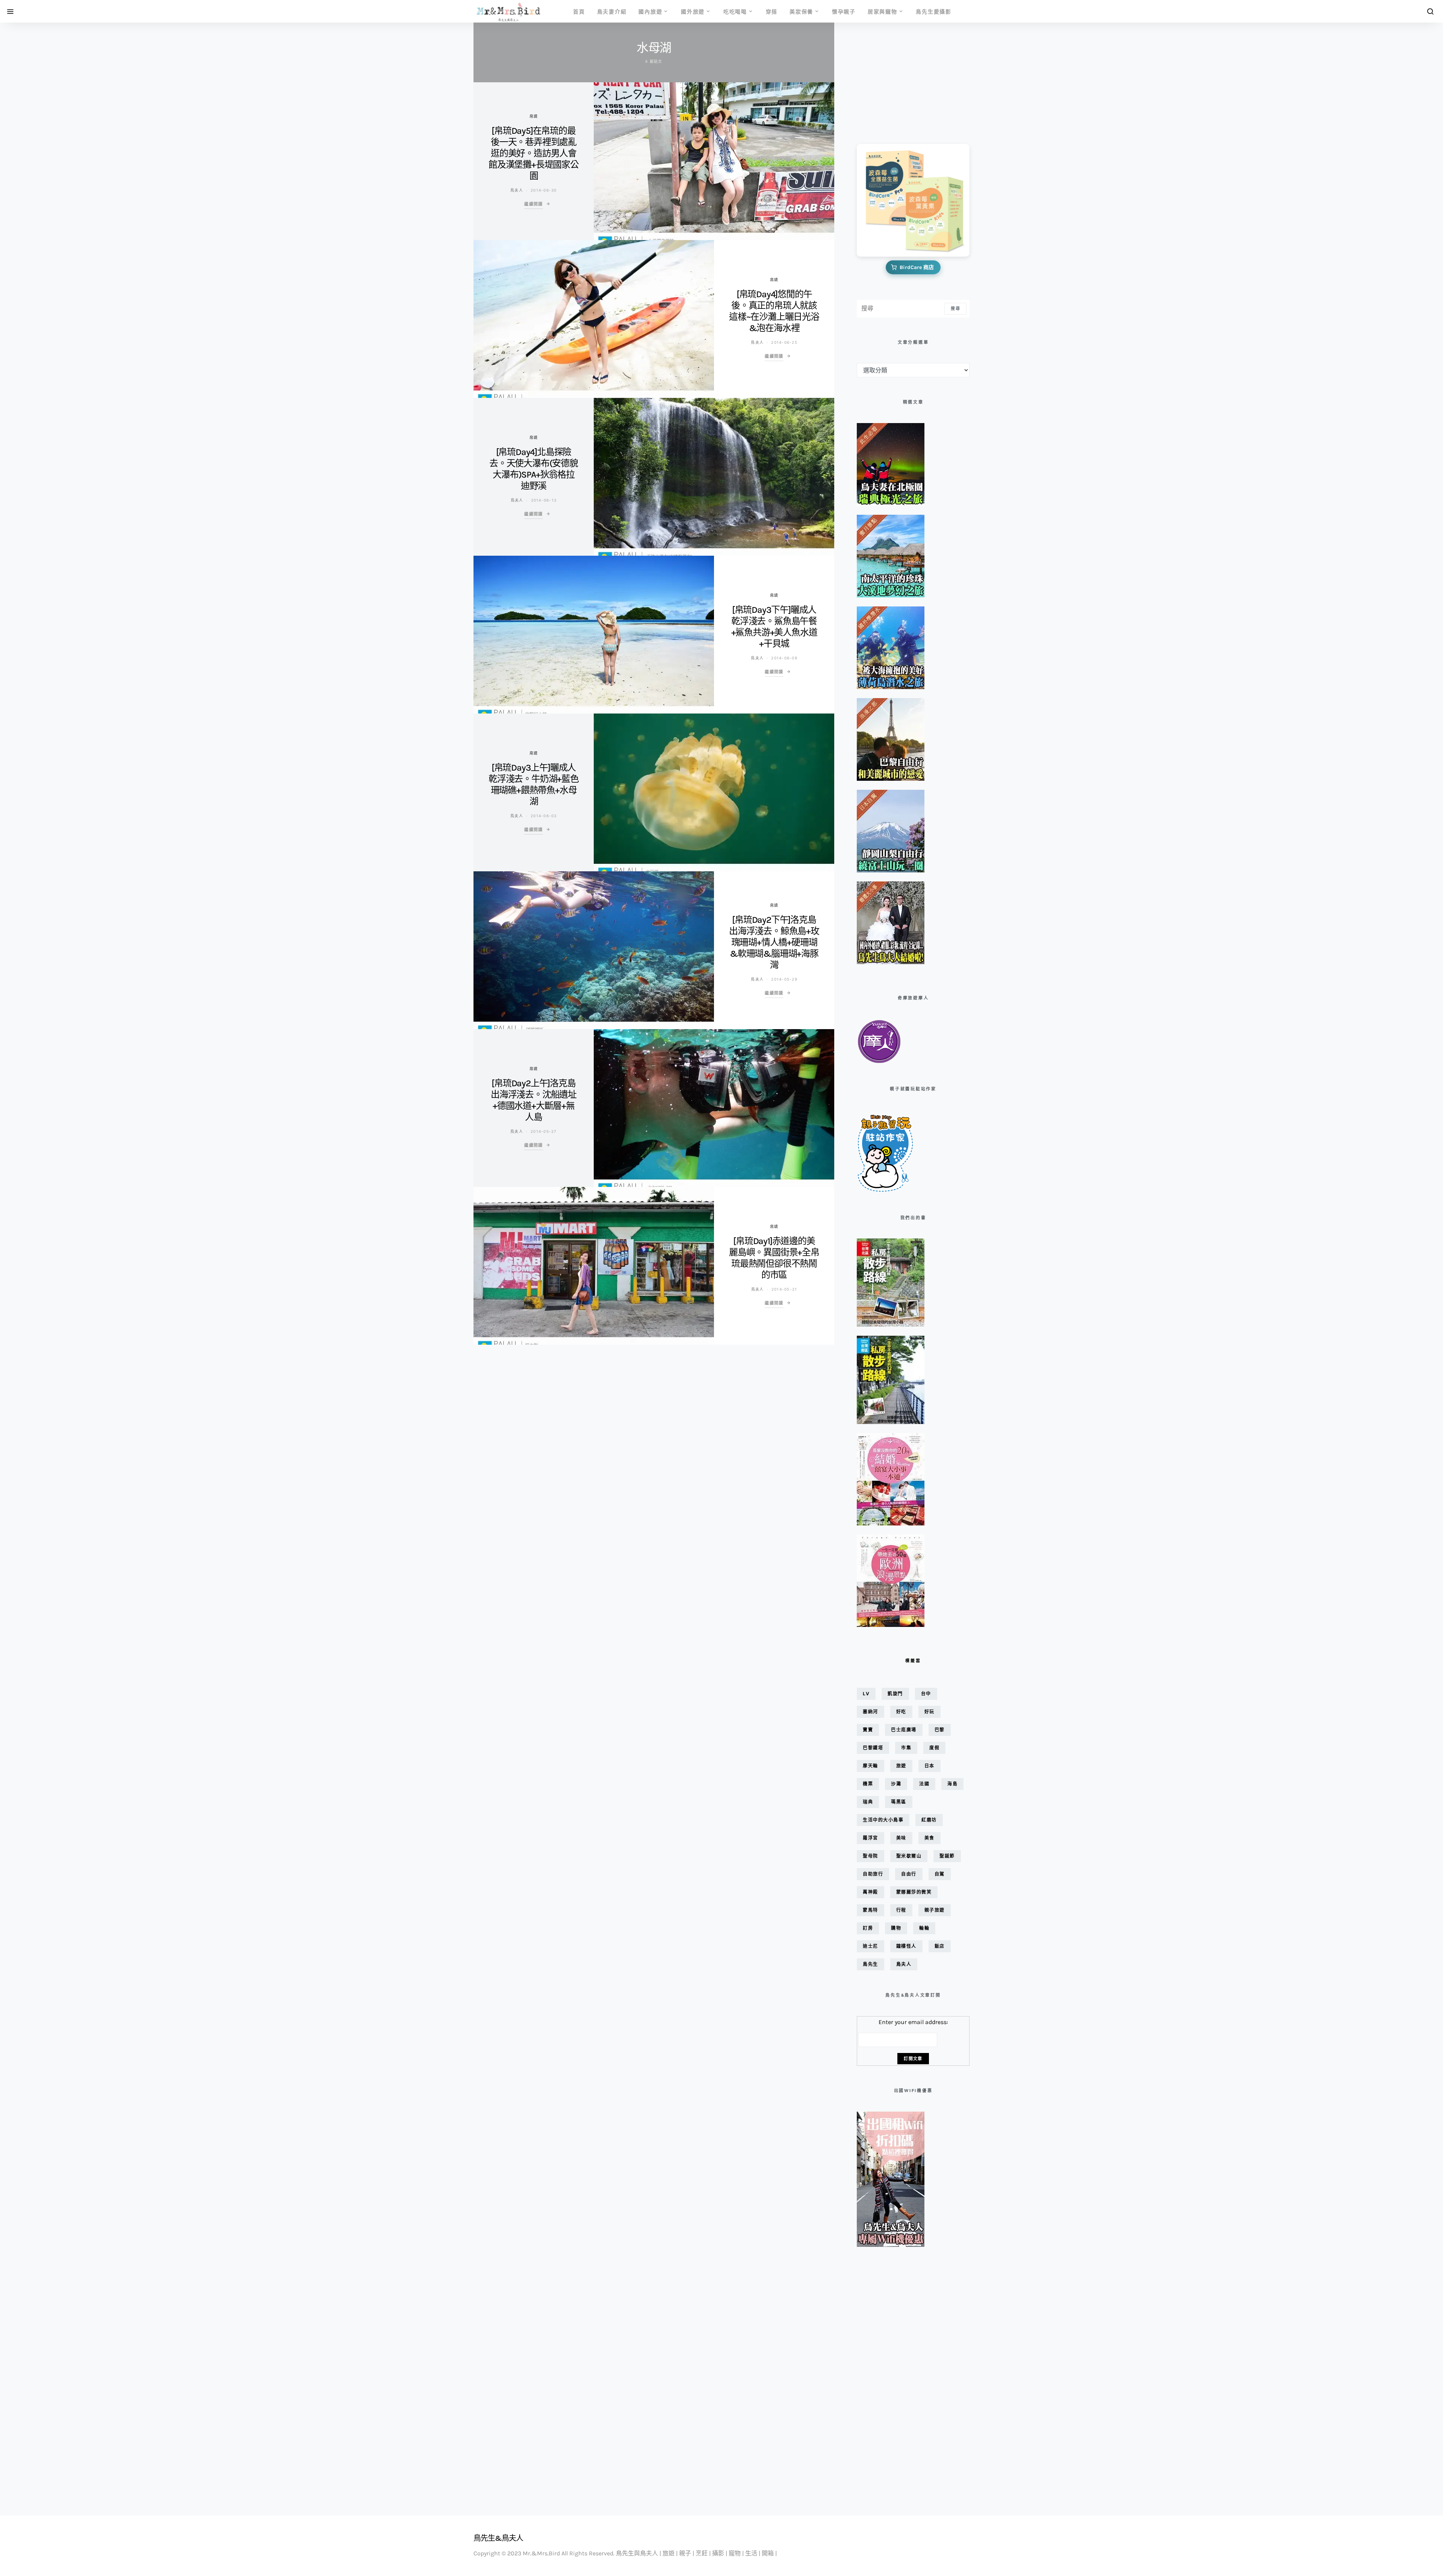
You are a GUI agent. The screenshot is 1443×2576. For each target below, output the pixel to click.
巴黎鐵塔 (873, 1748)
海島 (952, 1784)
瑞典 (868, 1802)
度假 (934, 1748)
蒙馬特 (870, 1910)
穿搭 (772, 11)
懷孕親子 (844, 11)
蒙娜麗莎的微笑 (914, 1892)
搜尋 (955, 308)
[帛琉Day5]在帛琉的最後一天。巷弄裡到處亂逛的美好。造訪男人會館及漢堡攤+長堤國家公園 (534, 153)
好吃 (901, 1712)
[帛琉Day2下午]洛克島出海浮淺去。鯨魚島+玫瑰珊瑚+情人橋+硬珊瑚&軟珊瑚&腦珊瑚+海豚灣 (774, 942)
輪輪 (924, 1928)
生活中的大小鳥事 (883, 1820)
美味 (901, 1838)
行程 (901, 1910)
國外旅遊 (693, 11)
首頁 (579, 11)
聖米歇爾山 (909, 1856)
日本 (929, 1766)
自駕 (940, 1874)
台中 (926, 1694)
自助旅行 (873, 1874)
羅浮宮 (870, 1838)
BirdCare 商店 (917, 267)
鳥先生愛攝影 (934, 11)
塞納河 (870, 1712)
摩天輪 (870, 1766)
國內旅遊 (650, 11)
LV (866, 1694)
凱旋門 (895, 1694)
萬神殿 (870, 1892)
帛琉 (534, 116)
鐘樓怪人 (906, 1946)
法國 (924, 1784)
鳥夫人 (517, 190)
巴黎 (940, 1730)
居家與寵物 (883, 11)
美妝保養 (801, 11)
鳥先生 (870, 1964)
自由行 (909, 1874)
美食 (929, 1838)
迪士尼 (870, 1946)
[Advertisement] (894, 78)
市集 (906, 1748)
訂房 (868, 1928)
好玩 (929, 1712)
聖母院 (870, 1856)
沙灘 (896, 1784)
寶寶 (868, 1730)
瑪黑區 (899, 1802)
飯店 (940, 1946)
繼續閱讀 (534, 204)
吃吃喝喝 (735, 11)
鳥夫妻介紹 (612, 11)
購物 (896, 1928)
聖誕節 (947, 1856)
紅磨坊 (929, 1820)
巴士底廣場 (904, 1730)
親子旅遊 (935, 1910)
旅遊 (901, 1766)
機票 (868, 1784)
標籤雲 (913, 1661)
